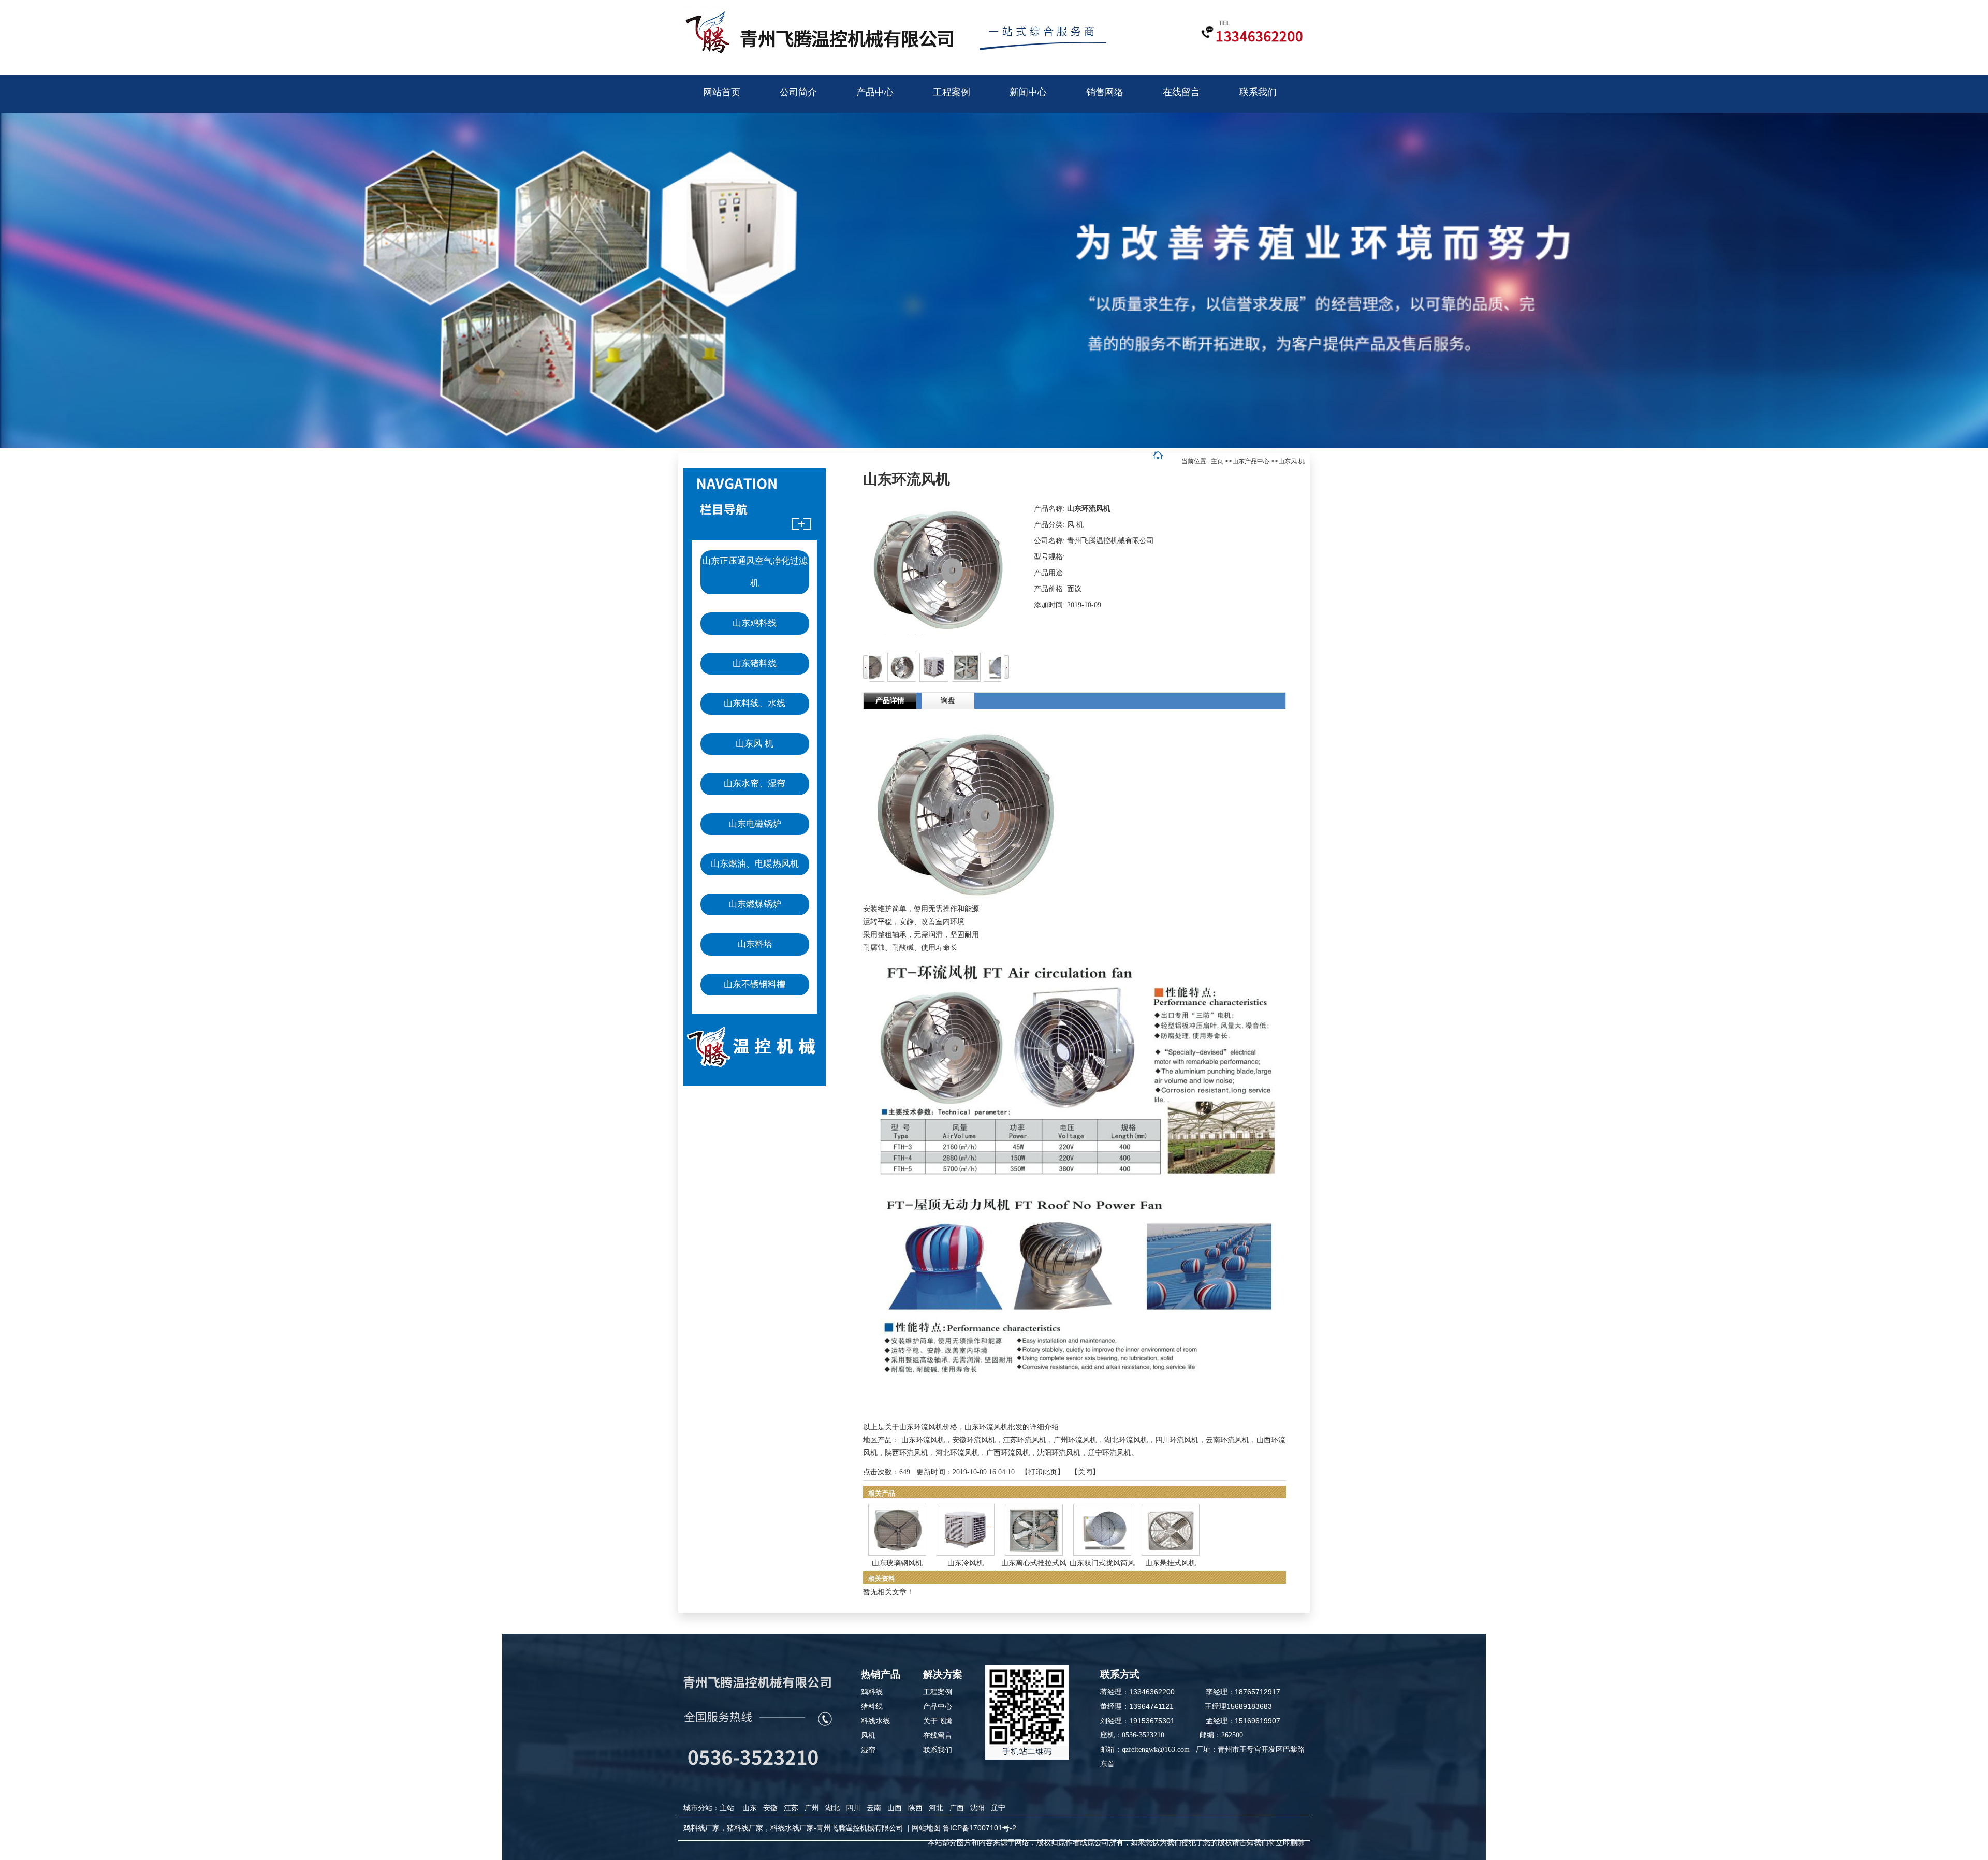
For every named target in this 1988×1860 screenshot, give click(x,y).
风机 (868, 1735)
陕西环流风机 (907, 1453)
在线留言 (938, 1735)
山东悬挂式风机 (1171, 1563)
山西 (895, 1808)
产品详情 (890, 701)
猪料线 (872, 1706)
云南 (874, 1808)
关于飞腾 (938, 1721)
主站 (727, 1808)
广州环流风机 (1075, 1440)
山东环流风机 (923, 1440)
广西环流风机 (1008, 1453)
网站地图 (926, 1828)
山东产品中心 (1251, 461)
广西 (957, 1808)
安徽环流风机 (974, 1440)
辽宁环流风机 (1109, 1453)
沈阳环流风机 (1059, 1453)
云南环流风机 (1227, 1440)
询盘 (948, 701)
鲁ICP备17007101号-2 (980, 1828)
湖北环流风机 (1126, 1440)
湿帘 (868, 1750)
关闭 (1085, 1472)
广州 (812, 1808)
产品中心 (938, 1706)
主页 (1217, 461)
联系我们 (938, 1750)
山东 (750, 1808)
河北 (936, 1808)
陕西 (915, 1808)
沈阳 (977, 1808)
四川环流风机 (1177, 1440)
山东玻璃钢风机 (897, 1563)
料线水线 (875, 1721)
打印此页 (1043, 1472)
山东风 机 (1291, 461)
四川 (853, 1808)
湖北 (832, 1808)
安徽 (770, 1808)
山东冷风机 (966, 1563)
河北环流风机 (957, 1453)
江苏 (791, 1808)
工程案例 (938, 1692)
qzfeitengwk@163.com (1156, 1749)
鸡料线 (872, 1692)
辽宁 (998, 1808)
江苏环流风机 (1025, 1440)
